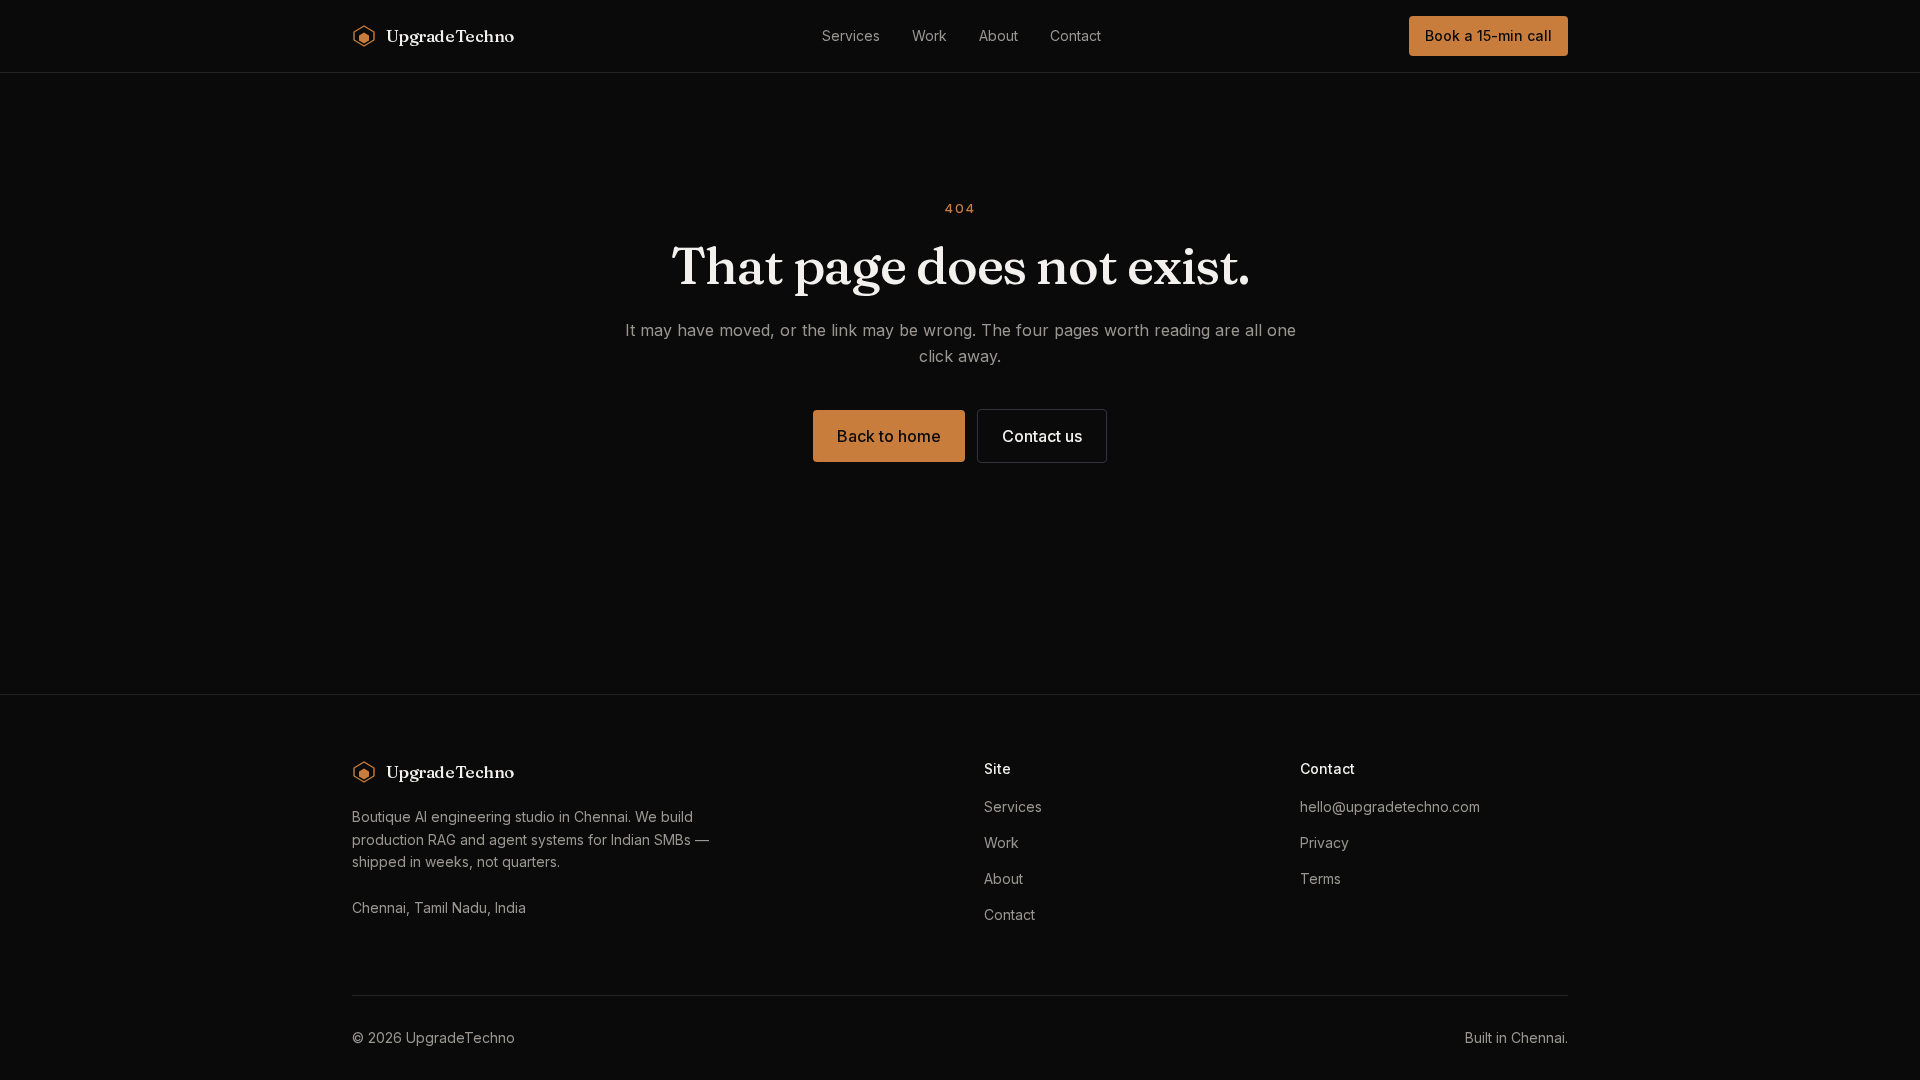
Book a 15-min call (1488, 35)
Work (929, 35)
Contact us (1042, 436)
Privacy (1324, 842)
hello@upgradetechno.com (1390, 806)
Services (851, 35)
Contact (1075, 35)
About (998, 35)
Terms (1320, 878)
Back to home (889, 436)
